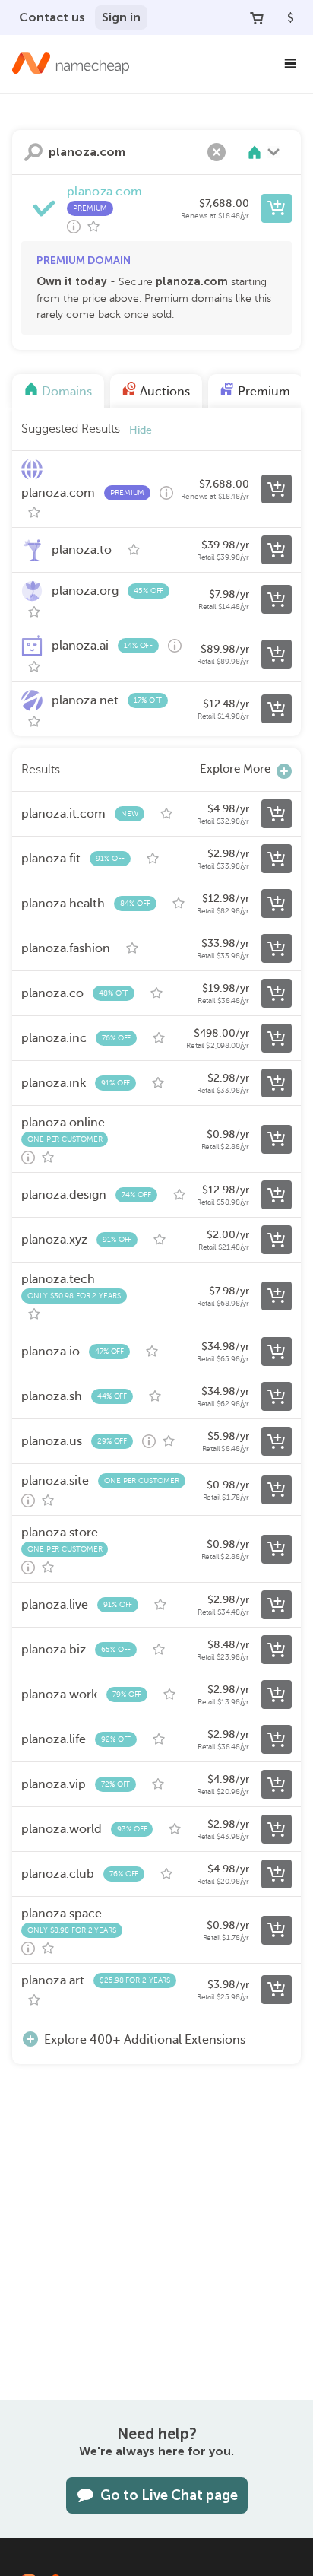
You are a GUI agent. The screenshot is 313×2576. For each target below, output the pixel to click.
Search (33, 152)
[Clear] (217, 152)
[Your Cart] (257, 17)
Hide (141, 430)
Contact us (52, 17)
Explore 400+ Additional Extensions (145, 2040)
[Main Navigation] (290, 64)
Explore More (235, 769)
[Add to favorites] (93, 227)
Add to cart (277, 208)
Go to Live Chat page (169, 2495)
